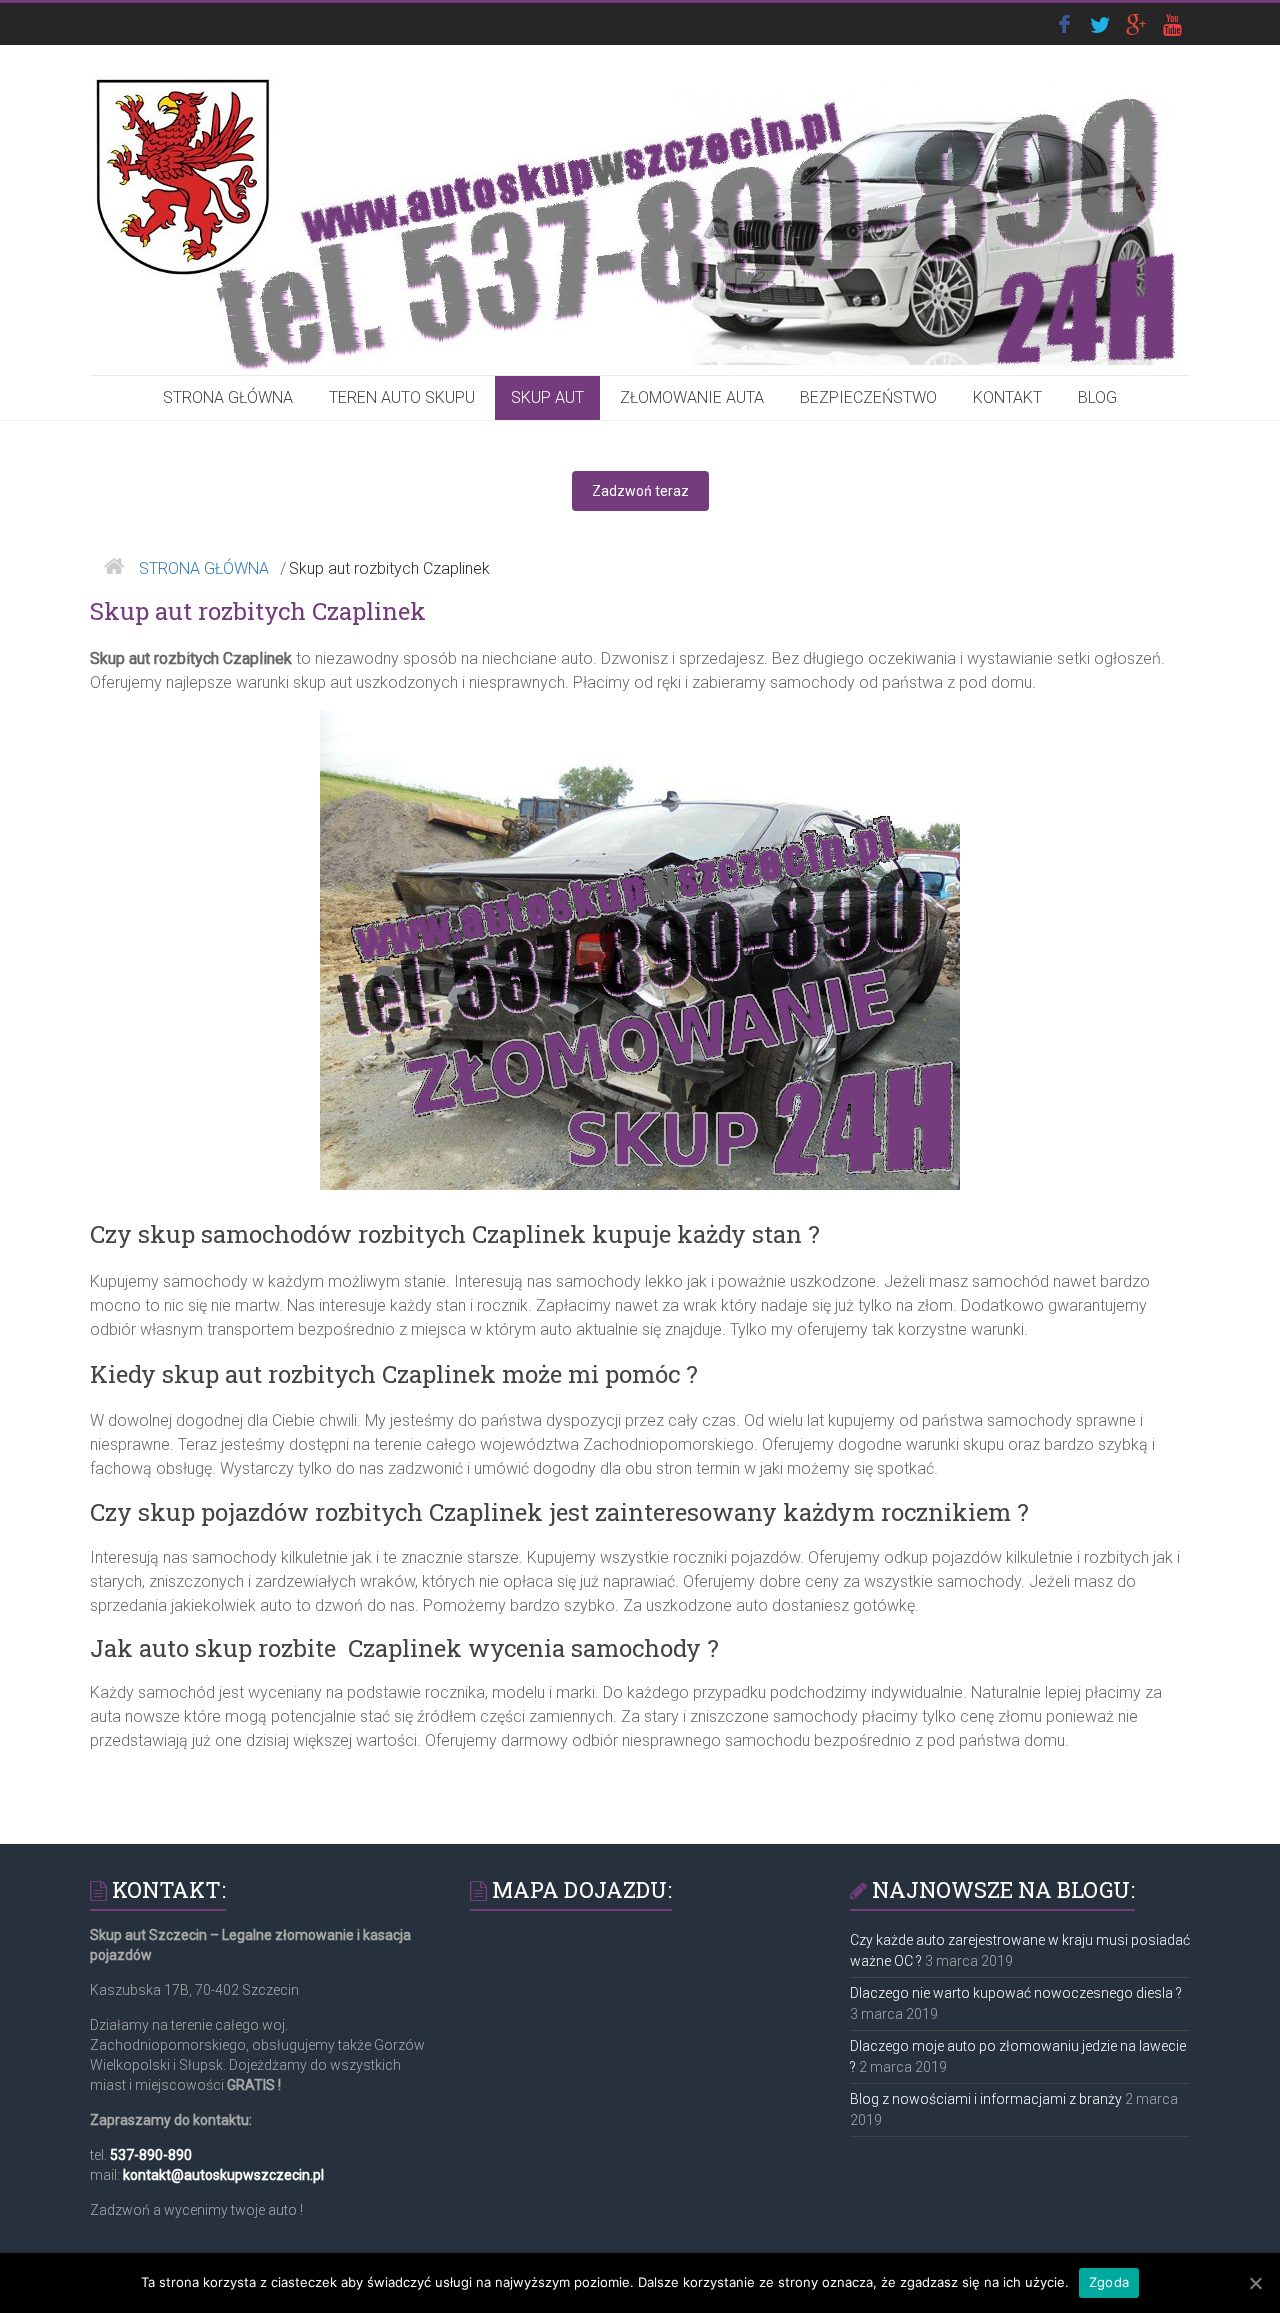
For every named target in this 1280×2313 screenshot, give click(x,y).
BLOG (1097, 397)
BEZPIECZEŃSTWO (868, 397)
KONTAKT (1007, 397)
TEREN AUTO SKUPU (402, 397)
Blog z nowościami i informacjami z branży (986, 2099)
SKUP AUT (547, 397)
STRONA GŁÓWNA (228, 397)
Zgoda (1109, 2282)
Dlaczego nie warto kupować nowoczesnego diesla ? (1016, 1993)
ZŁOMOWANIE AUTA (692, 397)
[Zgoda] (1255, 2283)
